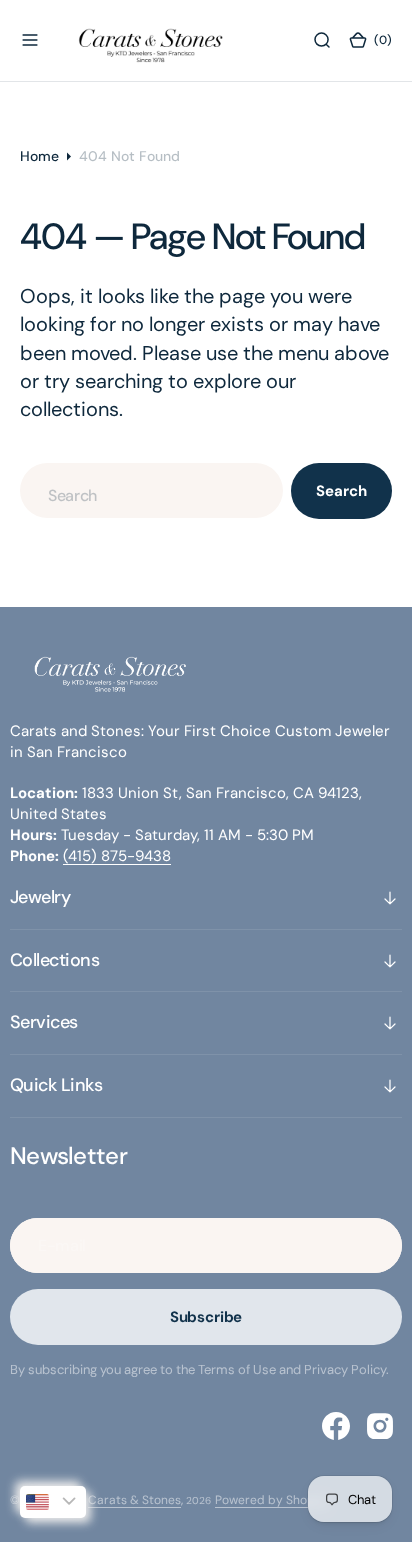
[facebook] (336, 1426)
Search (341, 491)
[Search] (322, 40)
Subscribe (206, 1317)
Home (39, 156)
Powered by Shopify (272, 1500)
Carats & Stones (134, 1500)
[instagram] (380, 1426)
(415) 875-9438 (117, 856)
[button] (30, 40)
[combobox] (151, 490)
